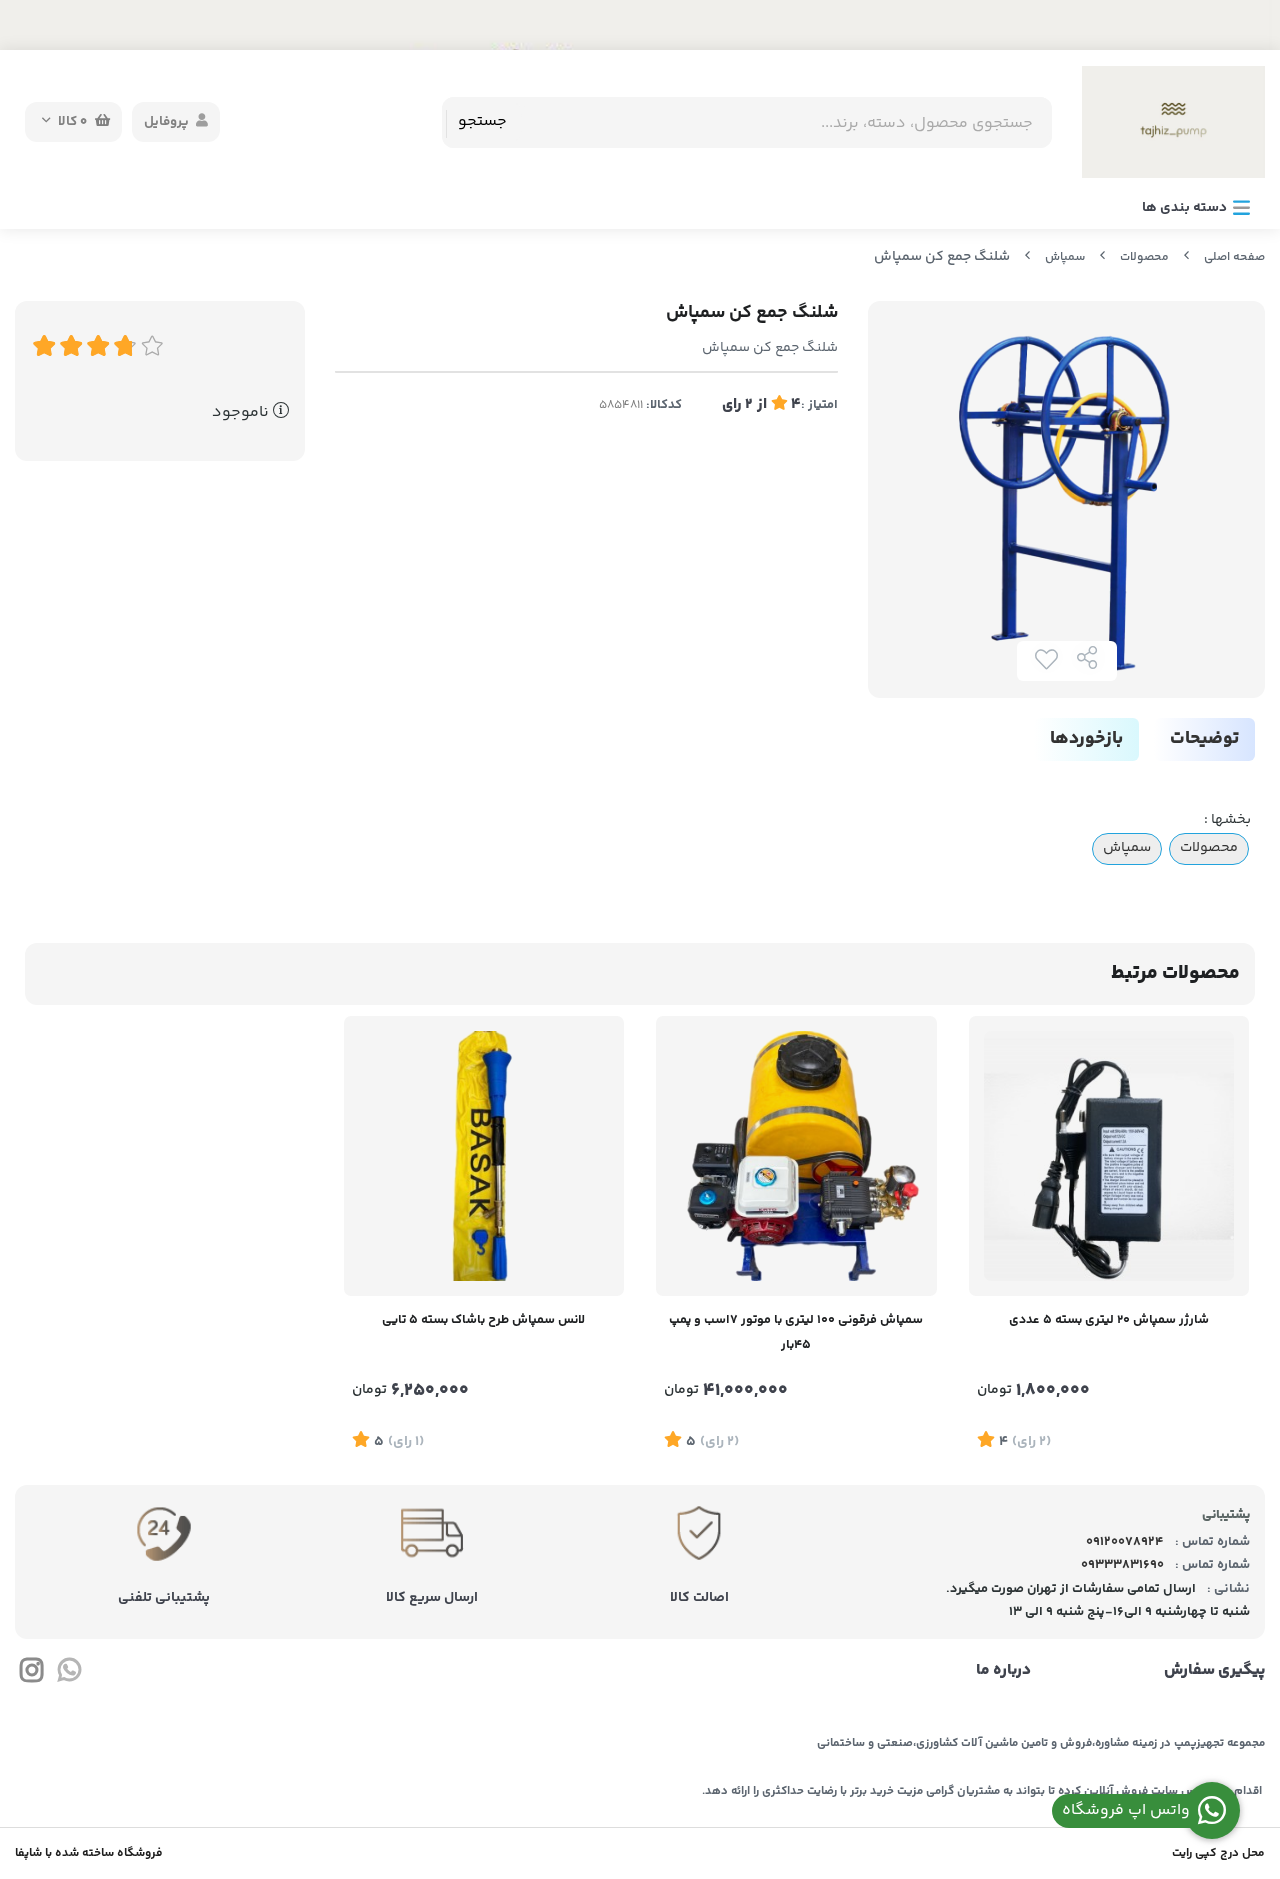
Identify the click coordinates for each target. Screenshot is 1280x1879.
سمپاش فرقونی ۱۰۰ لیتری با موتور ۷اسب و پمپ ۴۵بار (796, 1332)
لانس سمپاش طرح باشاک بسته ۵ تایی (483, 1320)
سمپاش (1065, 257)
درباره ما (1003, 1671)
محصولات (1144, 257)
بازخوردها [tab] (1086, 739)
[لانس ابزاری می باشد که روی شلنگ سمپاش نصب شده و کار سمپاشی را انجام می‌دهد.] (484, 1156)
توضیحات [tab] (1204, 739)
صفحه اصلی (1234, 257)
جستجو (482, 121)
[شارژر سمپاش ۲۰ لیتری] (1109, 1156)
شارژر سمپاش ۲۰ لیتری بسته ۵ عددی (1109, 1320)
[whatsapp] (68, 1674)
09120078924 (1125, 1542)
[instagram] (31, 1674)
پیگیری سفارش (1214, 1671)
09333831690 (1122, 1565)
